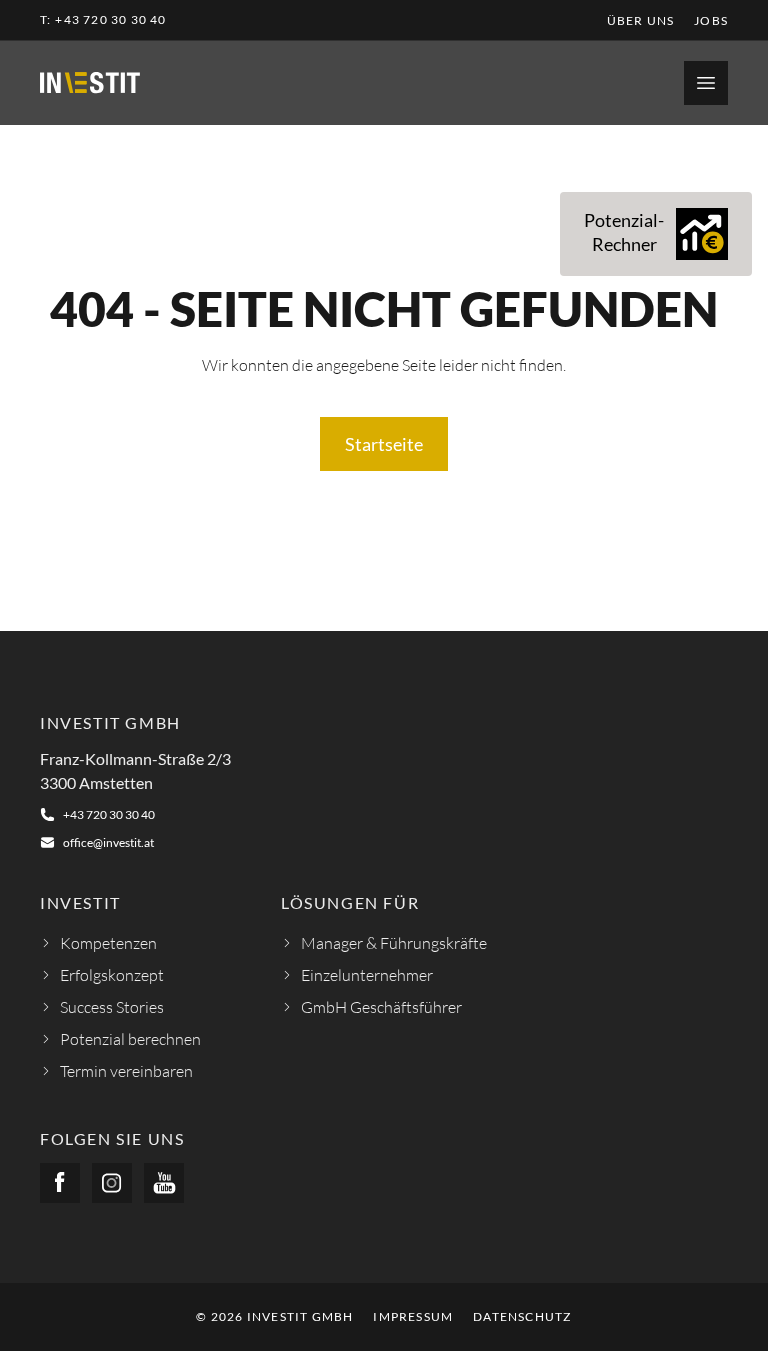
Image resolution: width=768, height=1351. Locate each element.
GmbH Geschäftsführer (381, 1007)
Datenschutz (522, 1316)
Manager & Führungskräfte (394, 943)
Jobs (711, 20)
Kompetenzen (108, 943)
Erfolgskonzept (112, 975)
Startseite (384, 444)
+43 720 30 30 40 (110, 19)
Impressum (413, 1316)
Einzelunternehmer (367, 975)
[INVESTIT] (90, 82)
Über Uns (641, 20)
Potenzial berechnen (130, 1039)
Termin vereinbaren (126, 1071)
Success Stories (112, 1007)
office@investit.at (108, 842)
